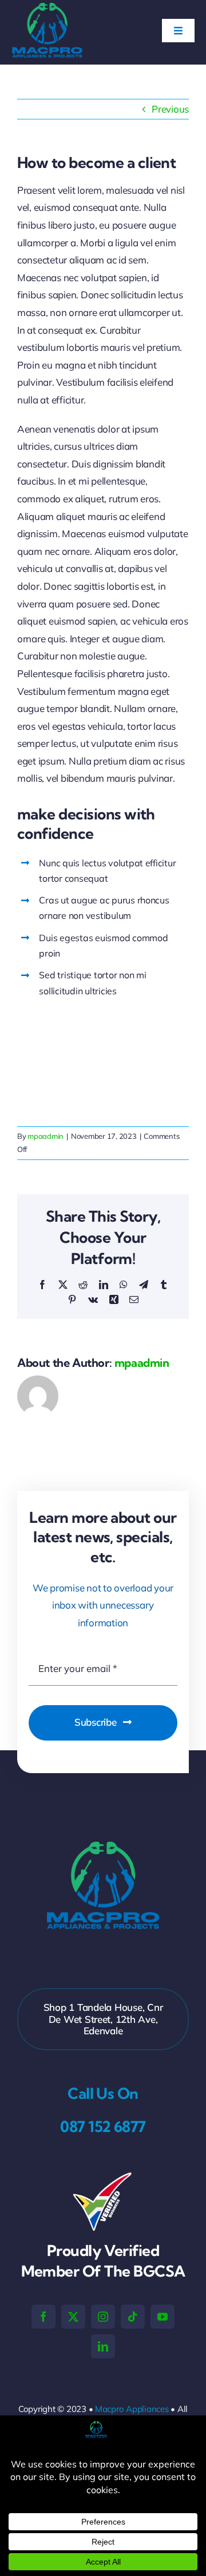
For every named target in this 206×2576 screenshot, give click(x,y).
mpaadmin (45, 1136)
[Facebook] (43, 2317)
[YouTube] (163, 2317)
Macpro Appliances (132, 2409)
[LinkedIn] (103, 2346)
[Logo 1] (47, 8)
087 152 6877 (103, 2127)
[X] (73, 2317)
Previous (170, 109)
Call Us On (103, 2093)
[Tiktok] (133, 2317)
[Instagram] (103, 2317)
